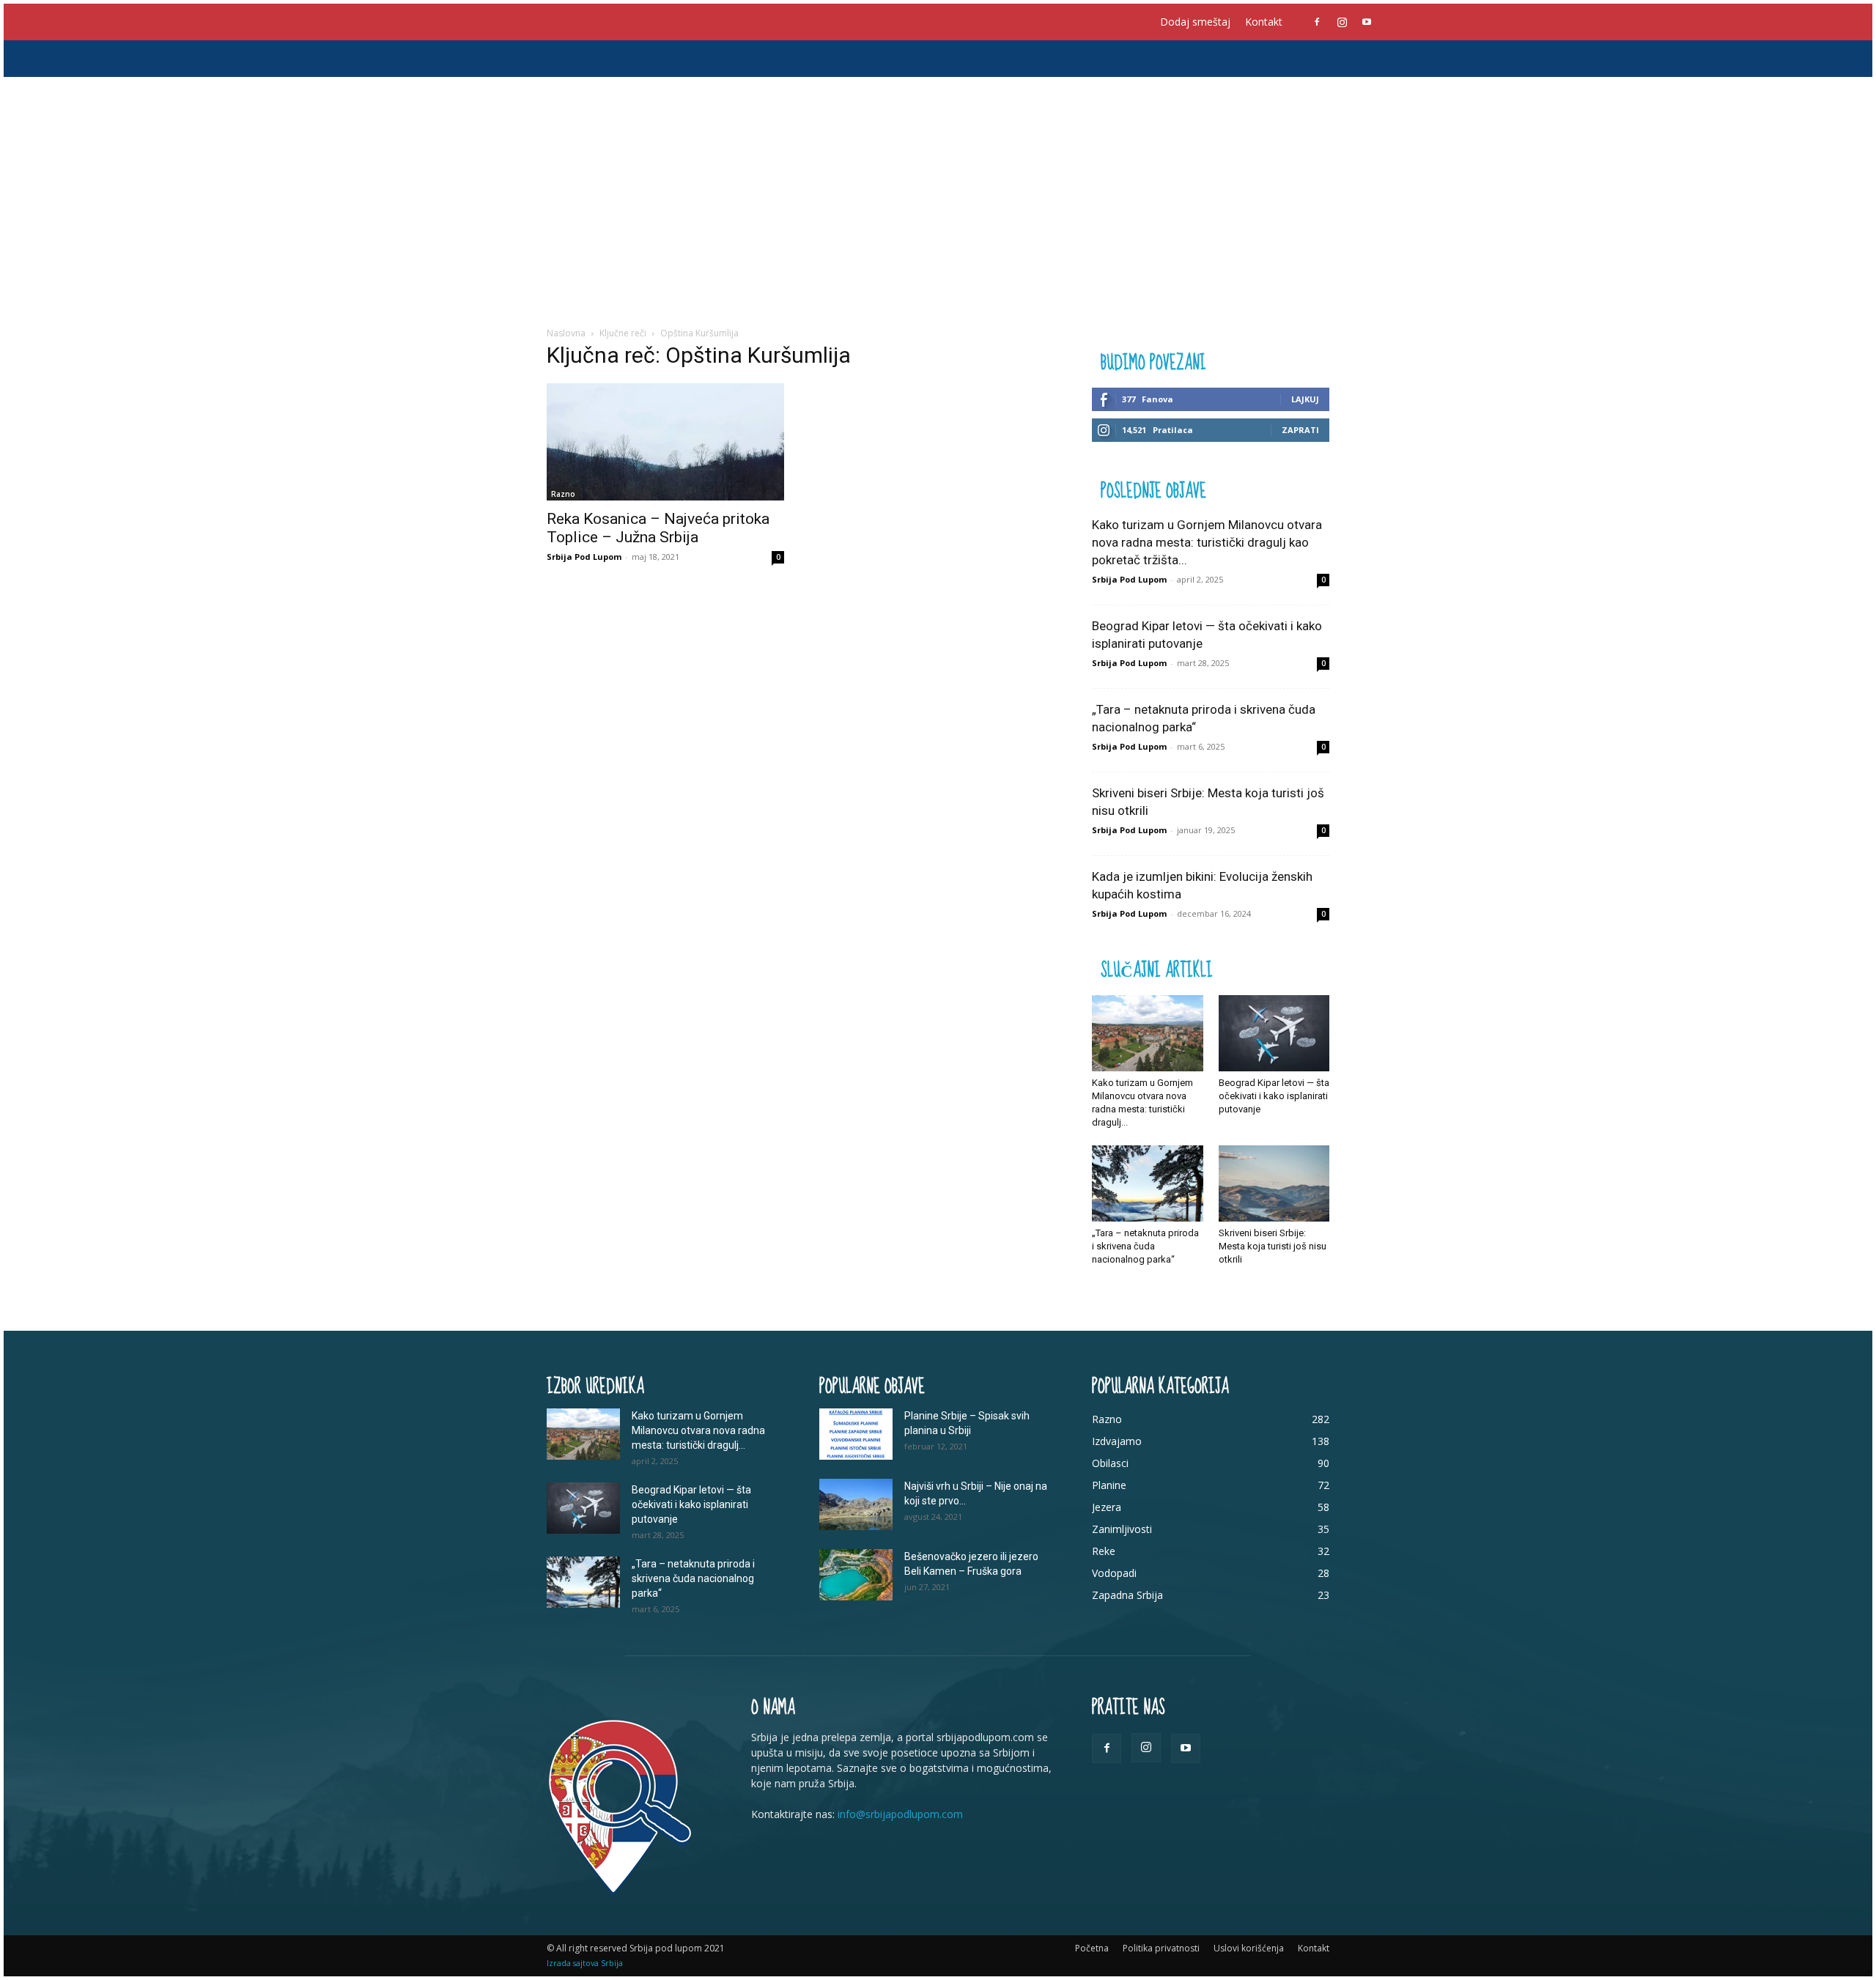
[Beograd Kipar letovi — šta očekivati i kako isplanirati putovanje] (1274, 1033)
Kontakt (1264, 22)
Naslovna (566, 333)
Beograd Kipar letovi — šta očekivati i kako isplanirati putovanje (1274, 1096)
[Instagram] (1342, 22)
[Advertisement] (938, 187)
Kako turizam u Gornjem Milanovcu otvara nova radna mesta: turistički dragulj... (698, 1430)
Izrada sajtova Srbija (585, 1963)
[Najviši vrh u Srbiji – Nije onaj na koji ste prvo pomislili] (856, 1504)
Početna (1092, 1948)
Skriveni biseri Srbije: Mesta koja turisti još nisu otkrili (1273, 1246)
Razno (563, 494)
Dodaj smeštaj (1195, 22)
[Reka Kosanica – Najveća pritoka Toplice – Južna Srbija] (665, 442)
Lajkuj (1305, 399)
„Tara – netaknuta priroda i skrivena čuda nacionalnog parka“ (1145, 1246)
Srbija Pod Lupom (584, 557)
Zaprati (1300, 430)
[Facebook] (1317, 22)
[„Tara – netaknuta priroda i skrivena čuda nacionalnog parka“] (1148, 1183)
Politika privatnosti (1161, 1948)
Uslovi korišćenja (1249, 1948)
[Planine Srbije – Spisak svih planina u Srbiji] (856, 1434)
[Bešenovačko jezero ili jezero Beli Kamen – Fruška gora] (856, 1575)
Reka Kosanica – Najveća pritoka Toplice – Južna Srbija (658, 528)
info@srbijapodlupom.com (900, 1814)
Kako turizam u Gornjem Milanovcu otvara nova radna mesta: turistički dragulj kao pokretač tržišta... (1207, 542)
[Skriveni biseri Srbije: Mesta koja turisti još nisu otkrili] (1274, 1183)
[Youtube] (1367, 22)
